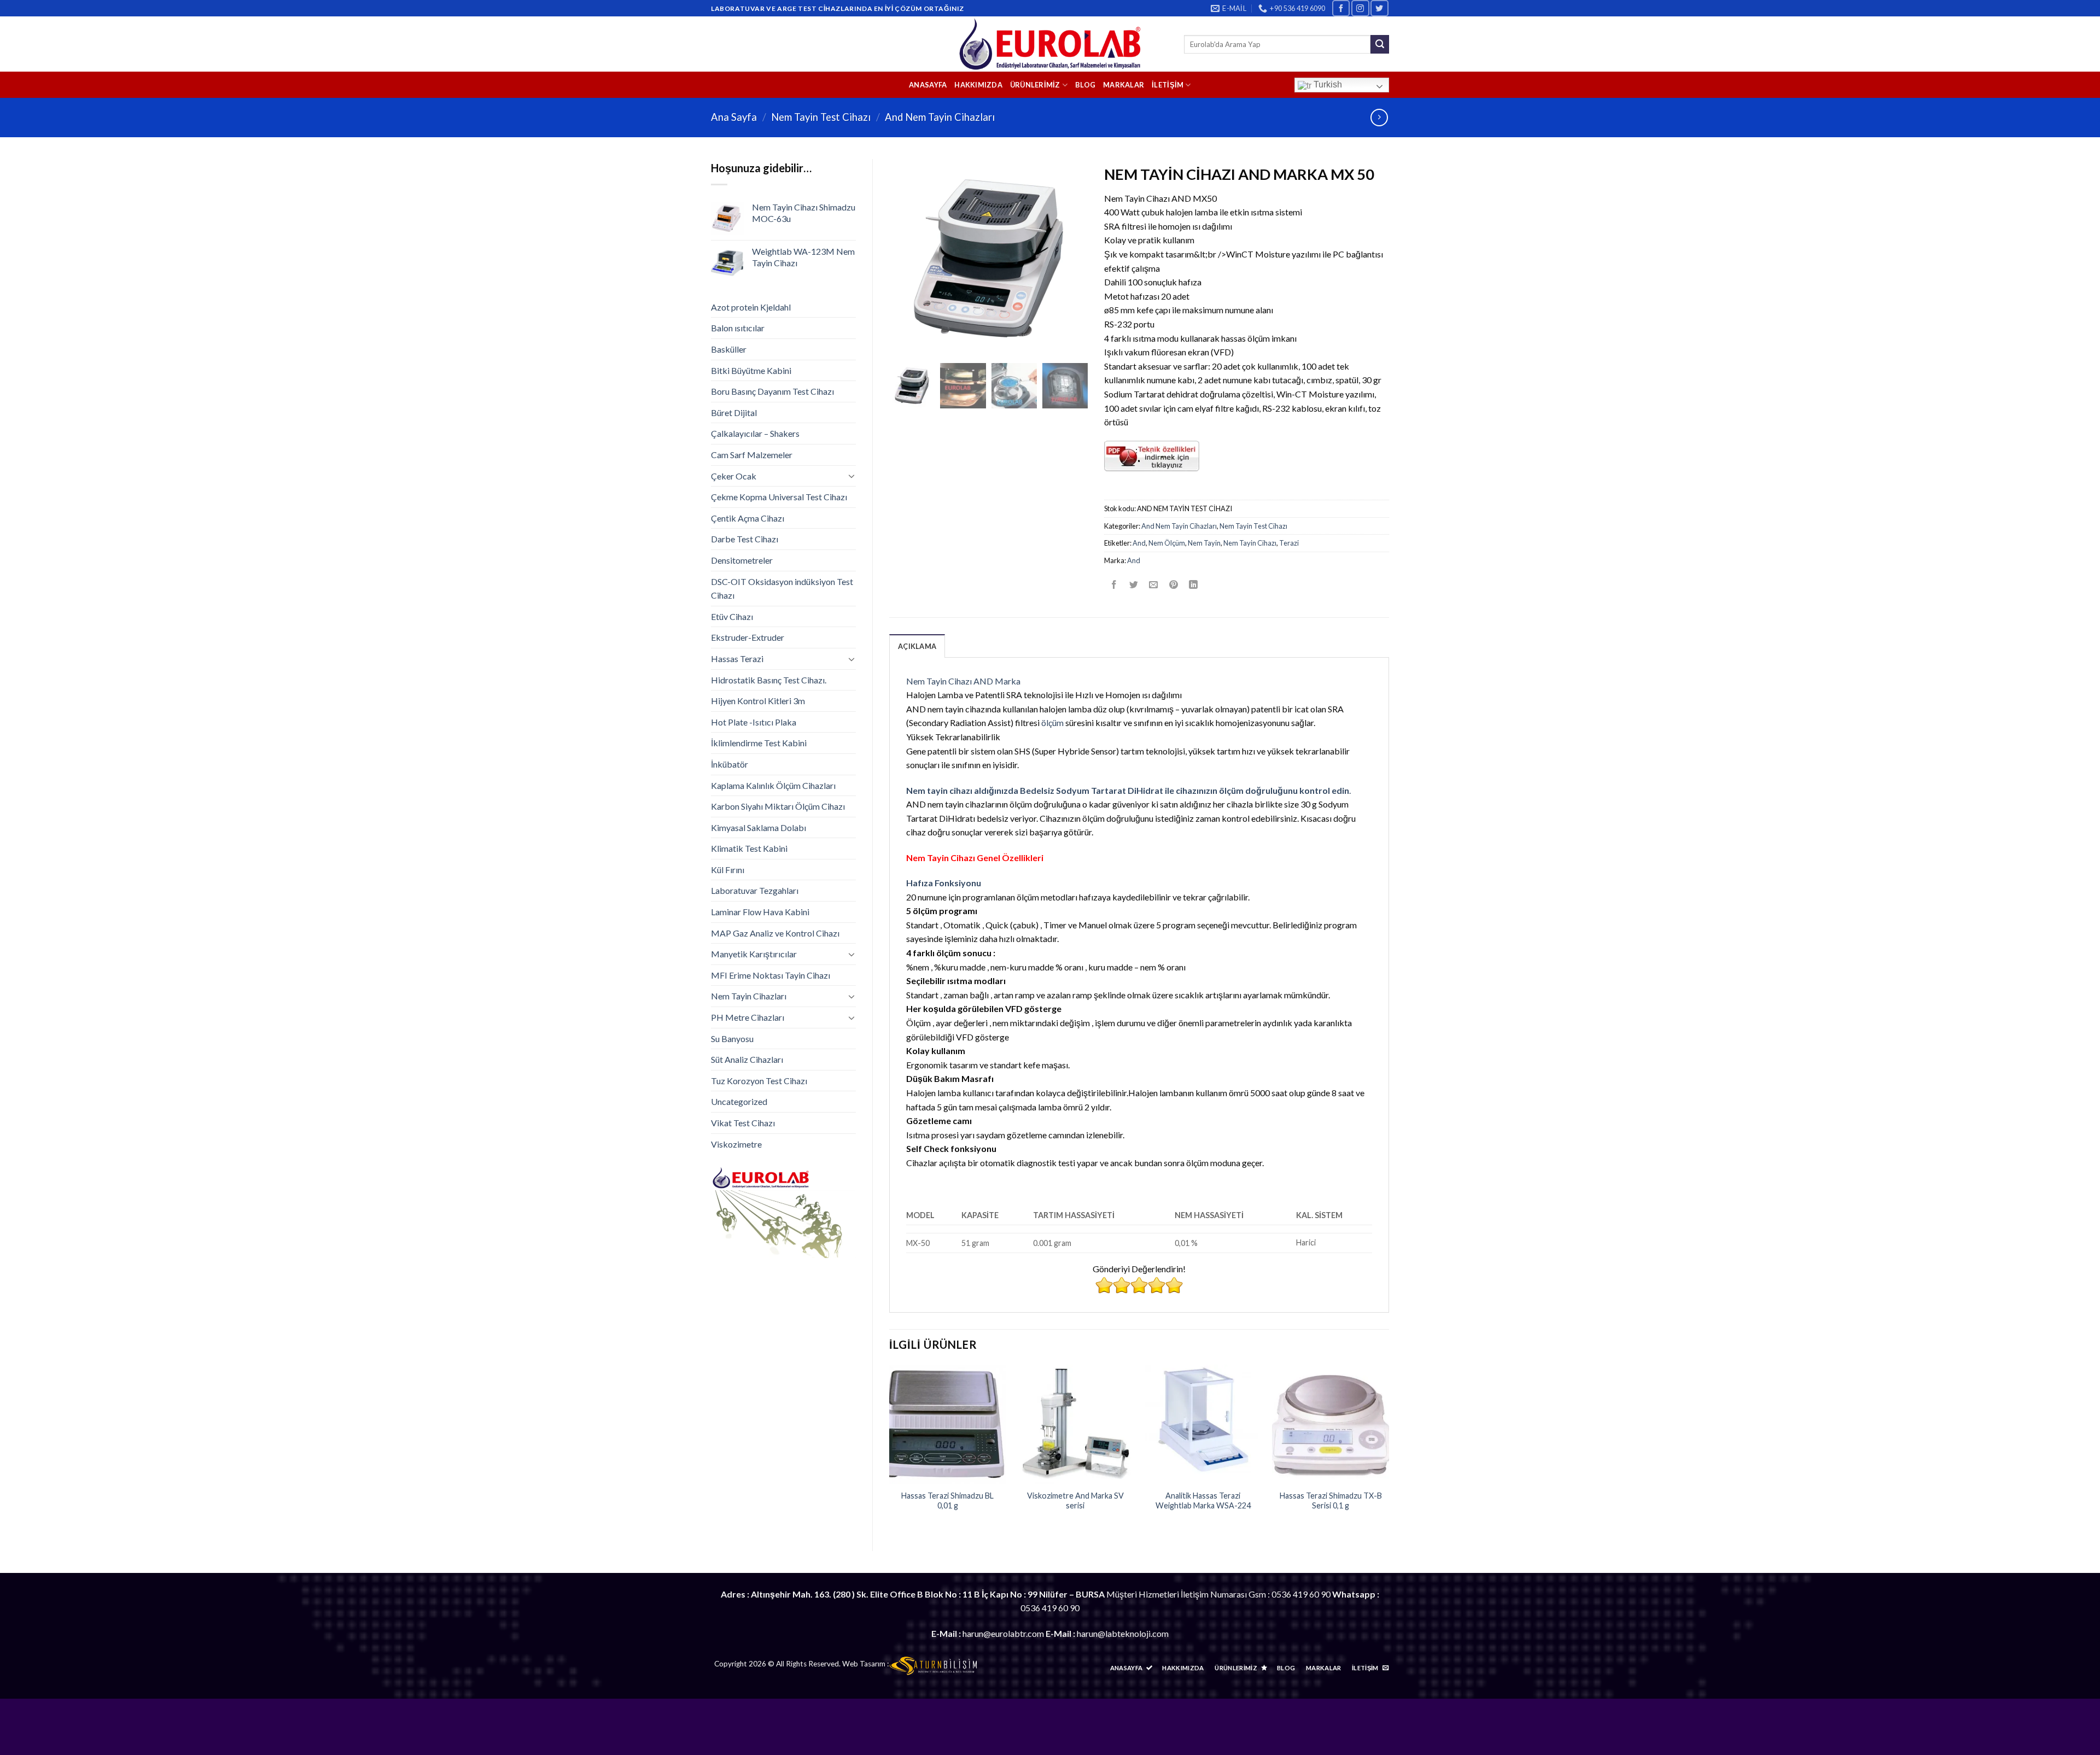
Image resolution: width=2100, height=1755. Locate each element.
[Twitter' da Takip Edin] (1379, 8)
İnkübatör (730, 764)
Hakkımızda (978, 85)
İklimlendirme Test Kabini (759, 743)
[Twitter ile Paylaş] (1134, 585)
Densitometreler (742, 560)
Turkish (1327, 84)
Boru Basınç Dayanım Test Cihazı (772, 391)
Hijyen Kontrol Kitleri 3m (758, 701)
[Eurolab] (1050, 44)
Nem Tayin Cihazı (1250, 543)
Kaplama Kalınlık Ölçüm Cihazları (773, 785)
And (1139, 543)
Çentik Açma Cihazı (748, 518)
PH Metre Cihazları (748, 1017)
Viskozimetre (736, 1144)
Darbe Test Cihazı (745, 539)
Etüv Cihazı (732, 616)
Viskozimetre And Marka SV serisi (1075, 1501)
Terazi (1289, 543)
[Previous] (890, 1449)
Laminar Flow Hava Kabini (760, 912)
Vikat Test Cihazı (743, 1123)
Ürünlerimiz (1035, 85)
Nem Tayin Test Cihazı (821, 117)
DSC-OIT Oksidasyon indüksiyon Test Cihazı (782, 589)
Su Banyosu (732, 1039)
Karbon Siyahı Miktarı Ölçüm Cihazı (778, 806)
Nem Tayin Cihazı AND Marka (963, 681)
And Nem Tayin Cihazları (940, 117)
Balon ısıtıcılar (738, 328)
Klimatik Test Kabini (749, 848)
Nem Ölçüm (1167, 543)
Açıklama (917, 646)
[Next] (1389, 1449)
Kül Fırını (728, 870)
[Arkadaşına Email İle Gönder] (1154, 585)
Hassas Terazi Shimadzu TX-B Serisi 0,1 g (1331, 1501)
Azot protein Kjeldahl (751, 307)
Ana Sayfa (734, 117)
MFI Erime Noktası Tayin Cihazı (771, 975)
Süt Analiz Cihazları (747, 1059)
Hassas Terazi (737, 659)
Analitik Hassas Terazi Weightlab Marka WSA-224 (1203, 1501)
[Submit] (1380, 44)
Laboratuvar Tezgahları (755, 890)
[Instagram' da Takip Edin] (1360, 8)
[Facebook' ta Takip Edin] (1341, 8)
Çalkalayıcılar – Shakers (755, 433)
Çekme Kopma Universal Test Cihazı (779, 497)
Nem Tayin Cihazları (749, 996)
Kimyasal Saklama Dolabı (759, 827)
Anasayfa (928, 85)
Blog (1085, 85)
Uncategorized (739, 1101)
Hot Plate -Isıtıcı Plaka (754, 722)
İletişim (1168, 85)
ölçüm (1052, 723)
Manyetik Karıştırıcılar (754, 954)
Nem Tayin (1204, 543)
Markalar (1124, 85)
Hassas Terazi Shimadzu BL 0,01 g (947, 1501)
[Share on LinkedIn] (1193, 585)
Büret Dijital (734, 413)
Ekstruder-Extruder (748, 637)
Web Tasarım (864, 1664)
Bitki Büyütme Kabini (751, 370)
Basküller (729, 349)
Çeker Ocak (734, 476)
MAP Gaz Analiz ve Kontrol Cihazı (775, 933)
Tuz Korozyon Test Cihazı (759, 1081)
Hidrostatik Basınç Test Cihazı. (769, 680)
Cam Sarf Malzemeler (752, 455)
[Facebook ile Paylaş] (1114, 585)
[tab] (917, 646)
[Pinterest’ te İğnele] (1173, 585)
